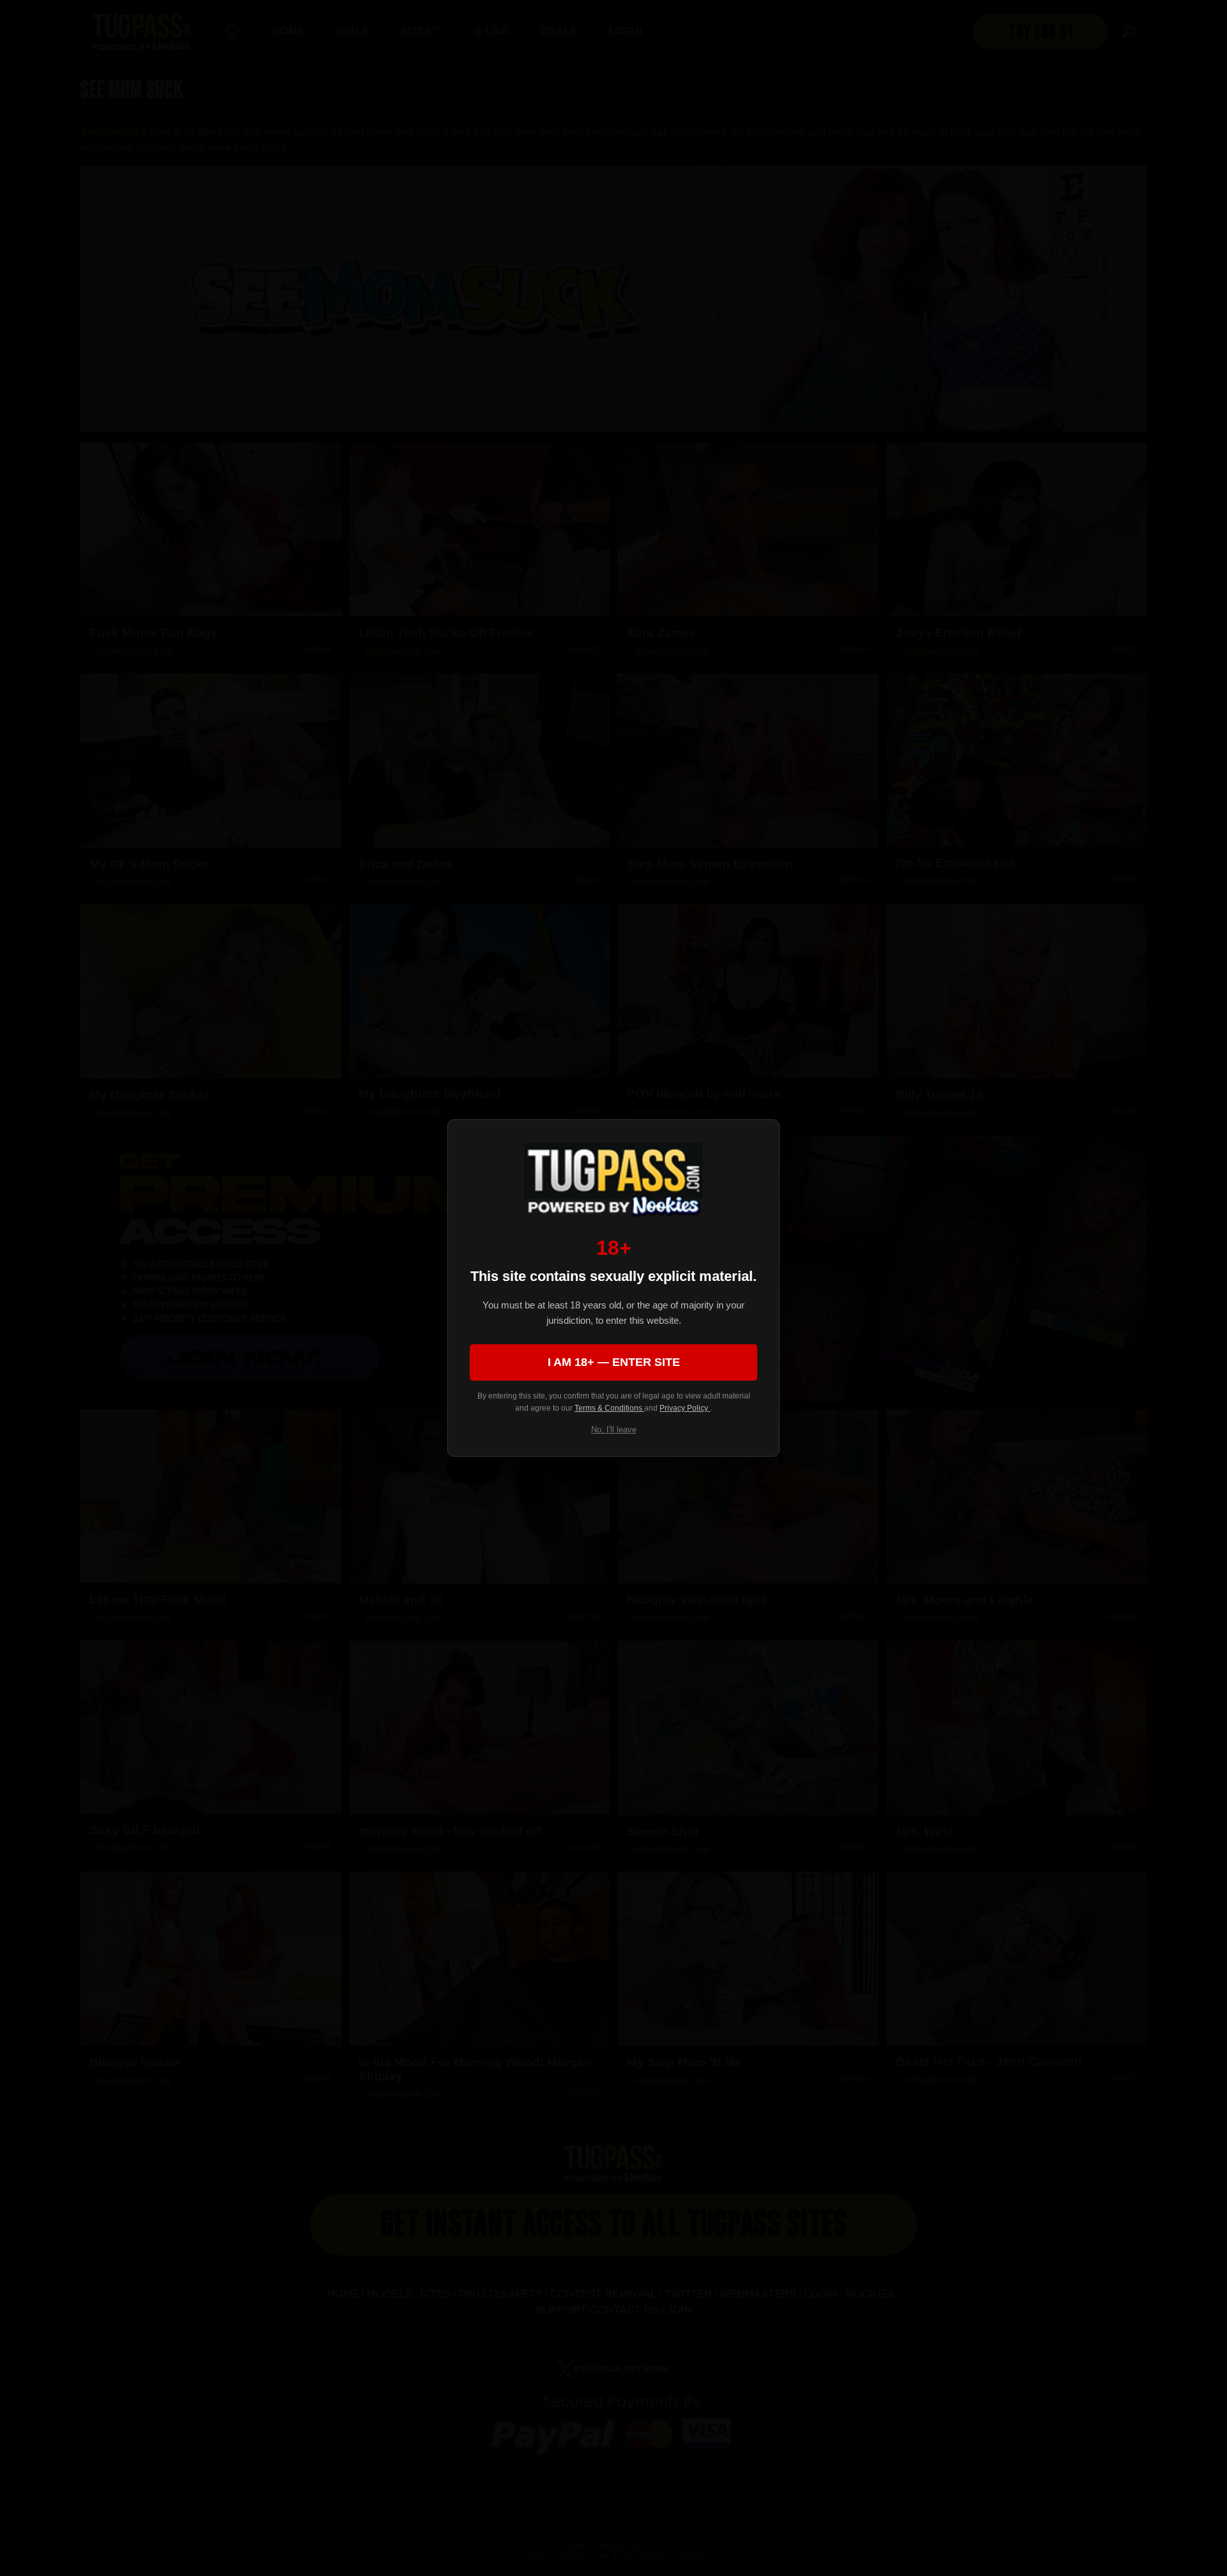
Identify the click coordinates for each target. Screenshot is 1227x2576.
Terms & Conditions (609, 1408)
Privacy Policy (685, 1408)
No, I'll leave (614, 1430)
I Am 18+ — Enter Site (614, 1362)
